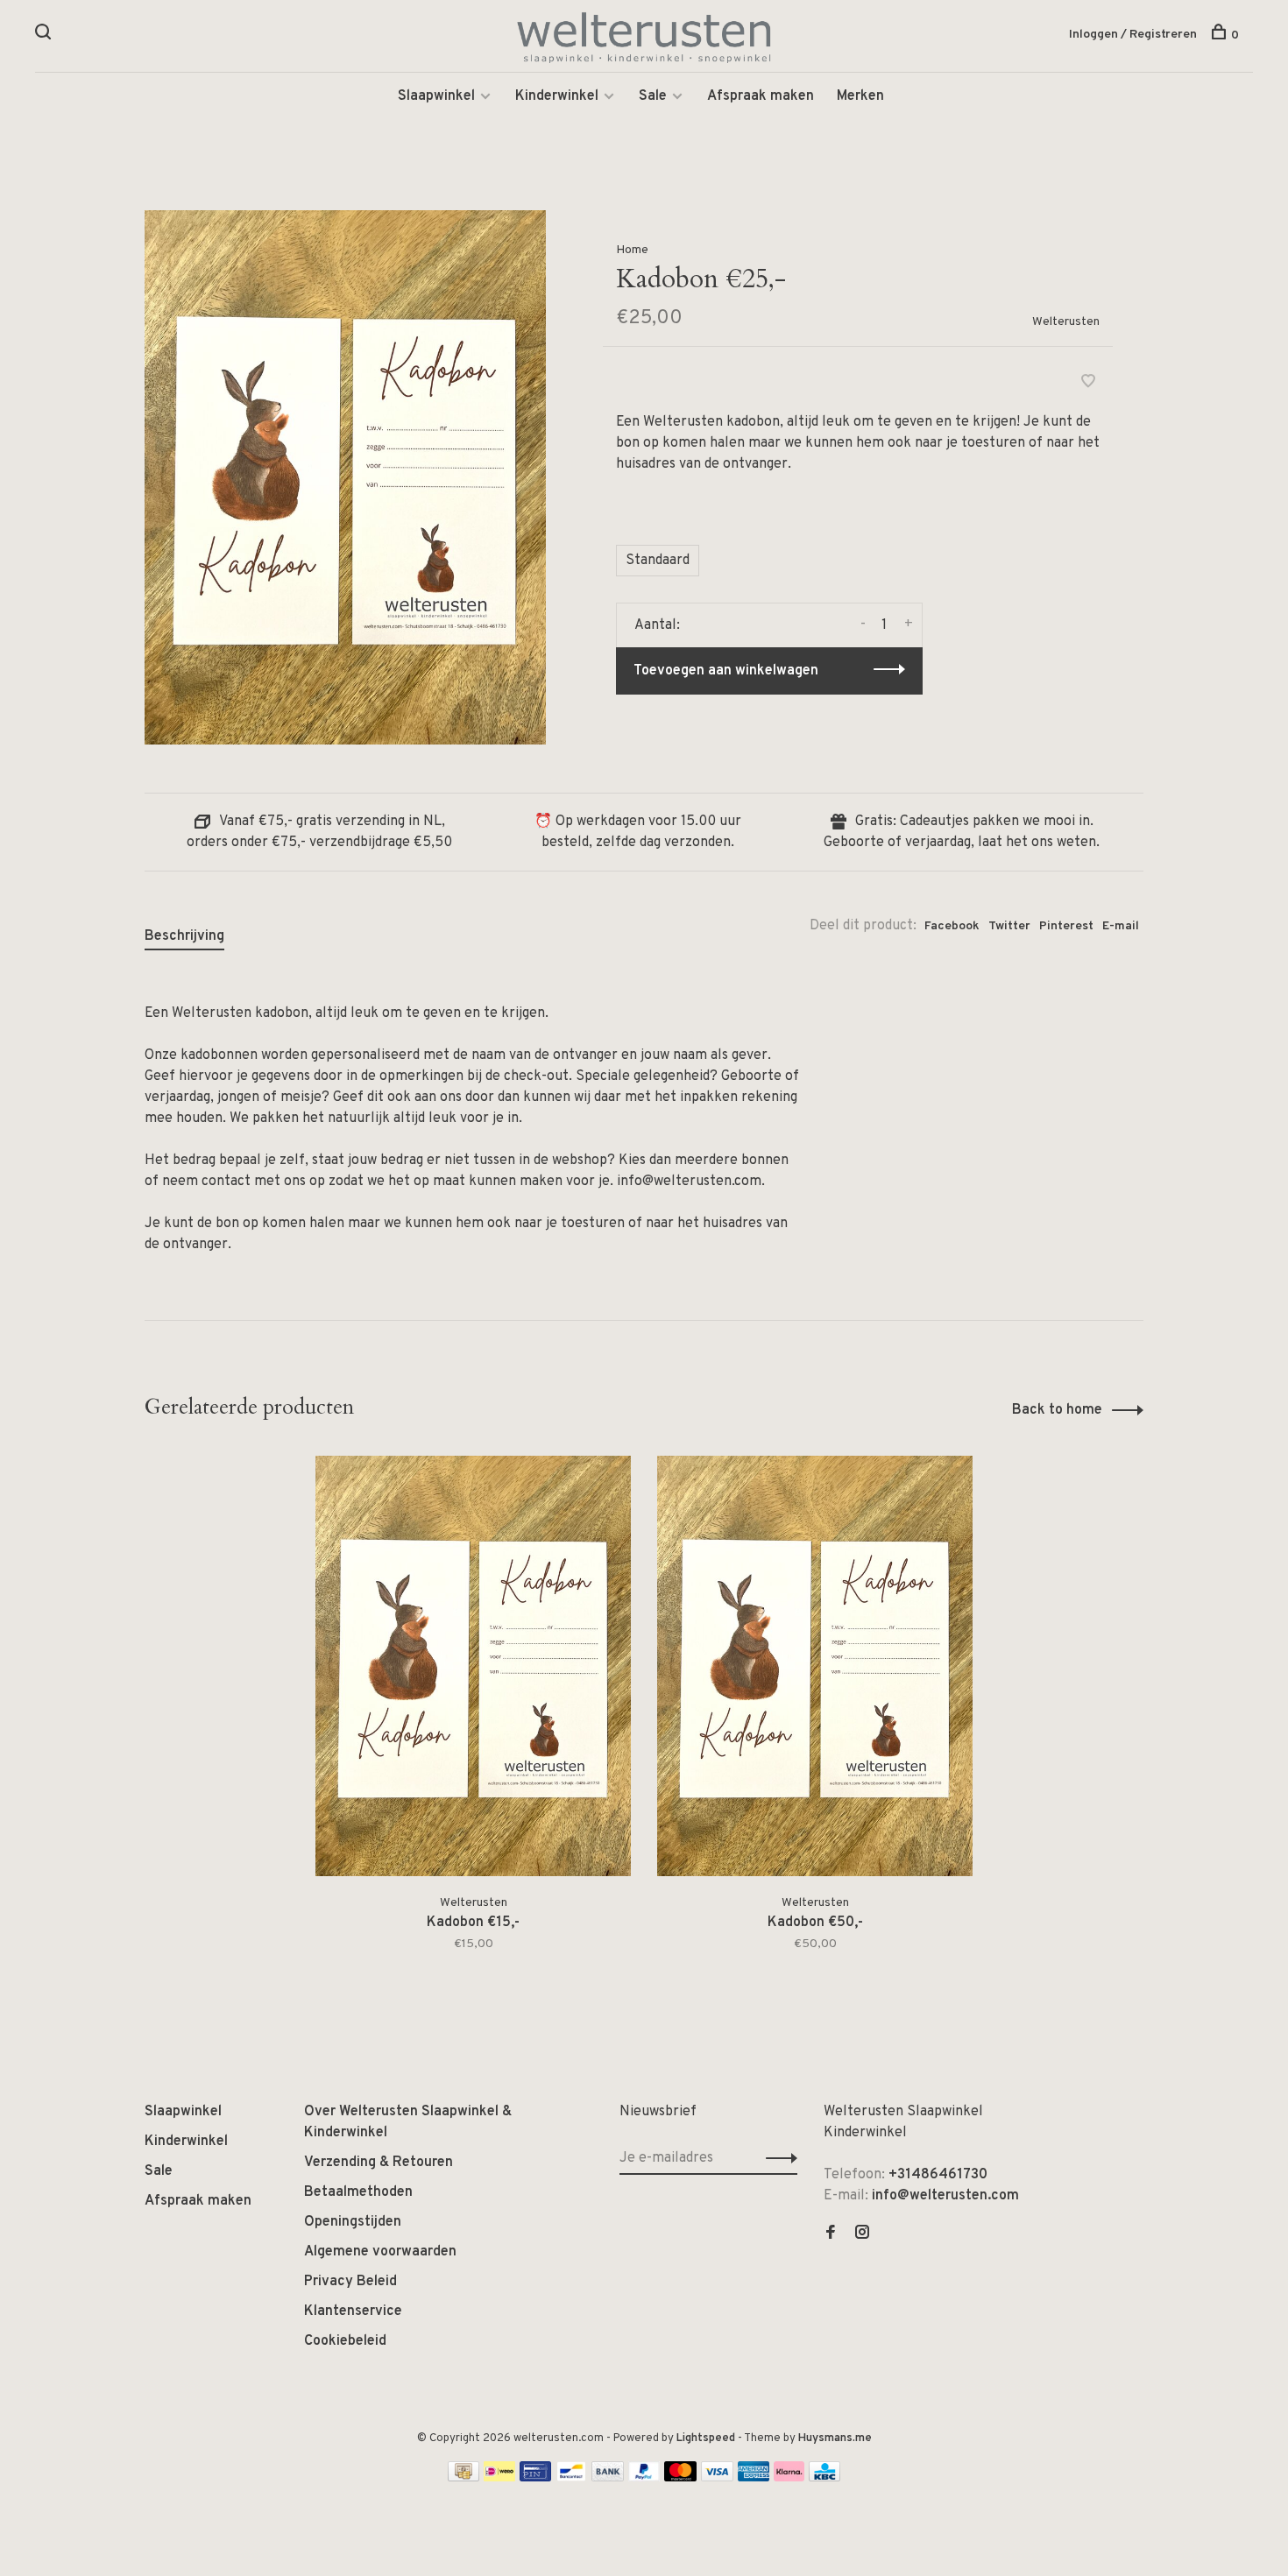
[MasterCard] (680, 2478)
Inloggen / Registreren (1133, 35)
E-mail (1121, 926)
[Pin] (535, 2478)
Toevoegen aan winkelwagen (726, 671)
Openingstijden (353, 2222)
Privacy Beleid (350, 2282)
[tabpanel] (473, 1726)
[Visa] (717, 2478)
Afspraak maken (761, 96)
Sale (653, 96)
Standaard (658, 561)
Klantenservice (353, 2311)
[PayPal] (644, 2478)
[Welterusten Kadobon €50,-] (815, 1666)
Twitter (1009, 926)
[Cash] (464, 2478)
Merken (860, 96)
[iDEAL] (499, 2478)
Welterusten (1066, 322)
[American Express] (754, 2478)
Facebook (952, 926)
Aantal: (657, 625)
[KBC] (824, 2478)
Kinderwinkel (557, 96)
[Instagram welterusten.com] (862, 2234)
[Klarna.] (789, 2478)
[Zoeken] (45, 35)
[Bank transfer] (608, 2478)
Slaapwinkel (436, 96)
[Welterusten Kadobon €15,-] (473, 1666)
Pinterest (1066, 926)
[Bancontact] (571, 2478)
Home (632, 250)
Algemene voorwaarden (380, 2252)
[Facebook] (831, 2234)
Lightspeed (706, 2438)
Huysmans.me (835, 2438)
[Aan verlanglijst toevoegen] (1088, 384)
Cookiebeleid (345, 2341)
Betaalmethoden (358, 2192)
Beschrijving (184, 936)
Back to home (1057, 1410)
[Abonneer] (777, 2158)
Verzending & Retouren (379, 2163)
